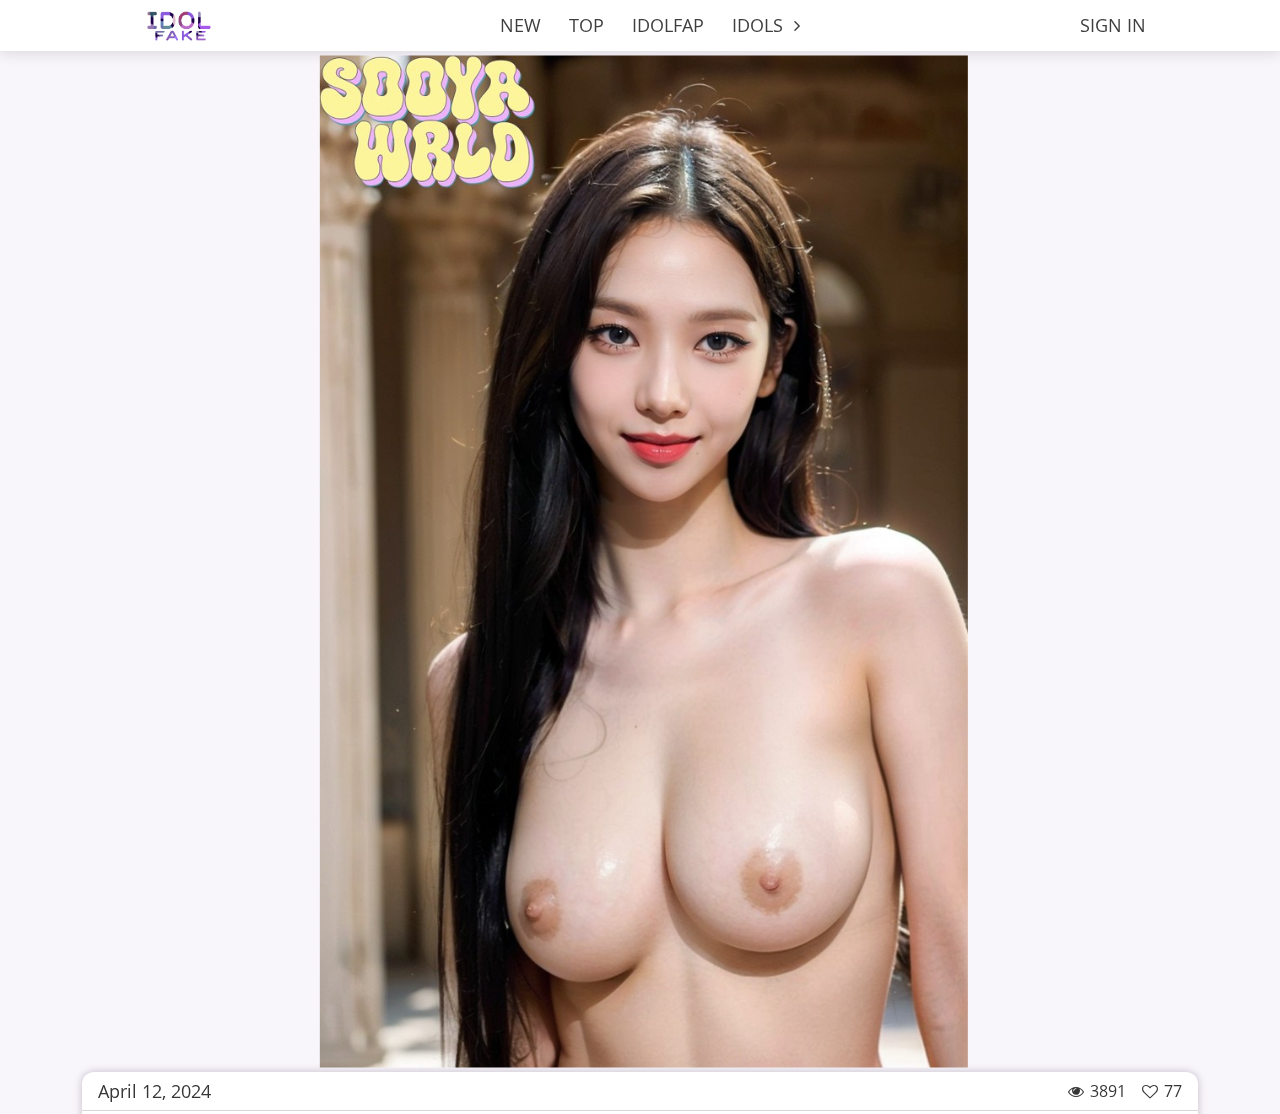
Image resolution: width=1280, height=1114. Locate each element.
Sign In (1113, 25)
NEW (520, 25)
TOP (586, 25)
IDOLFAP (668, 25)
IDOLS (760, 25)
